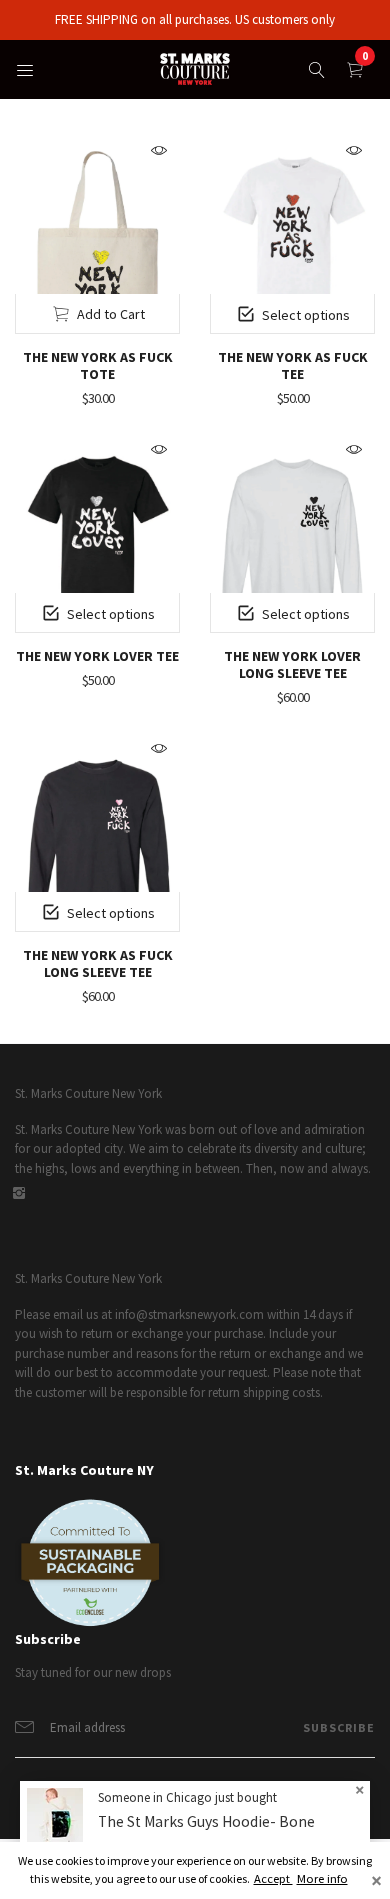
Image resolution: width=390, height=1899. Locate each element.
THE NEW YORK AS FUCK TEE (293, 365)
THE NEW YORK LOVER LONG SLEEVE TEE (292, 664)
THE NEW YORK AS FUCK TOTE (98, 365)
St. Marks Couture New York (88, 1093)
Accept (273, 1878)
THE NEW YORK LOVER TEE (97, 656)
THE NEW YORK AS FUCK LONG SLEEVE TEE (98, 963)
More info (322, 1878)
